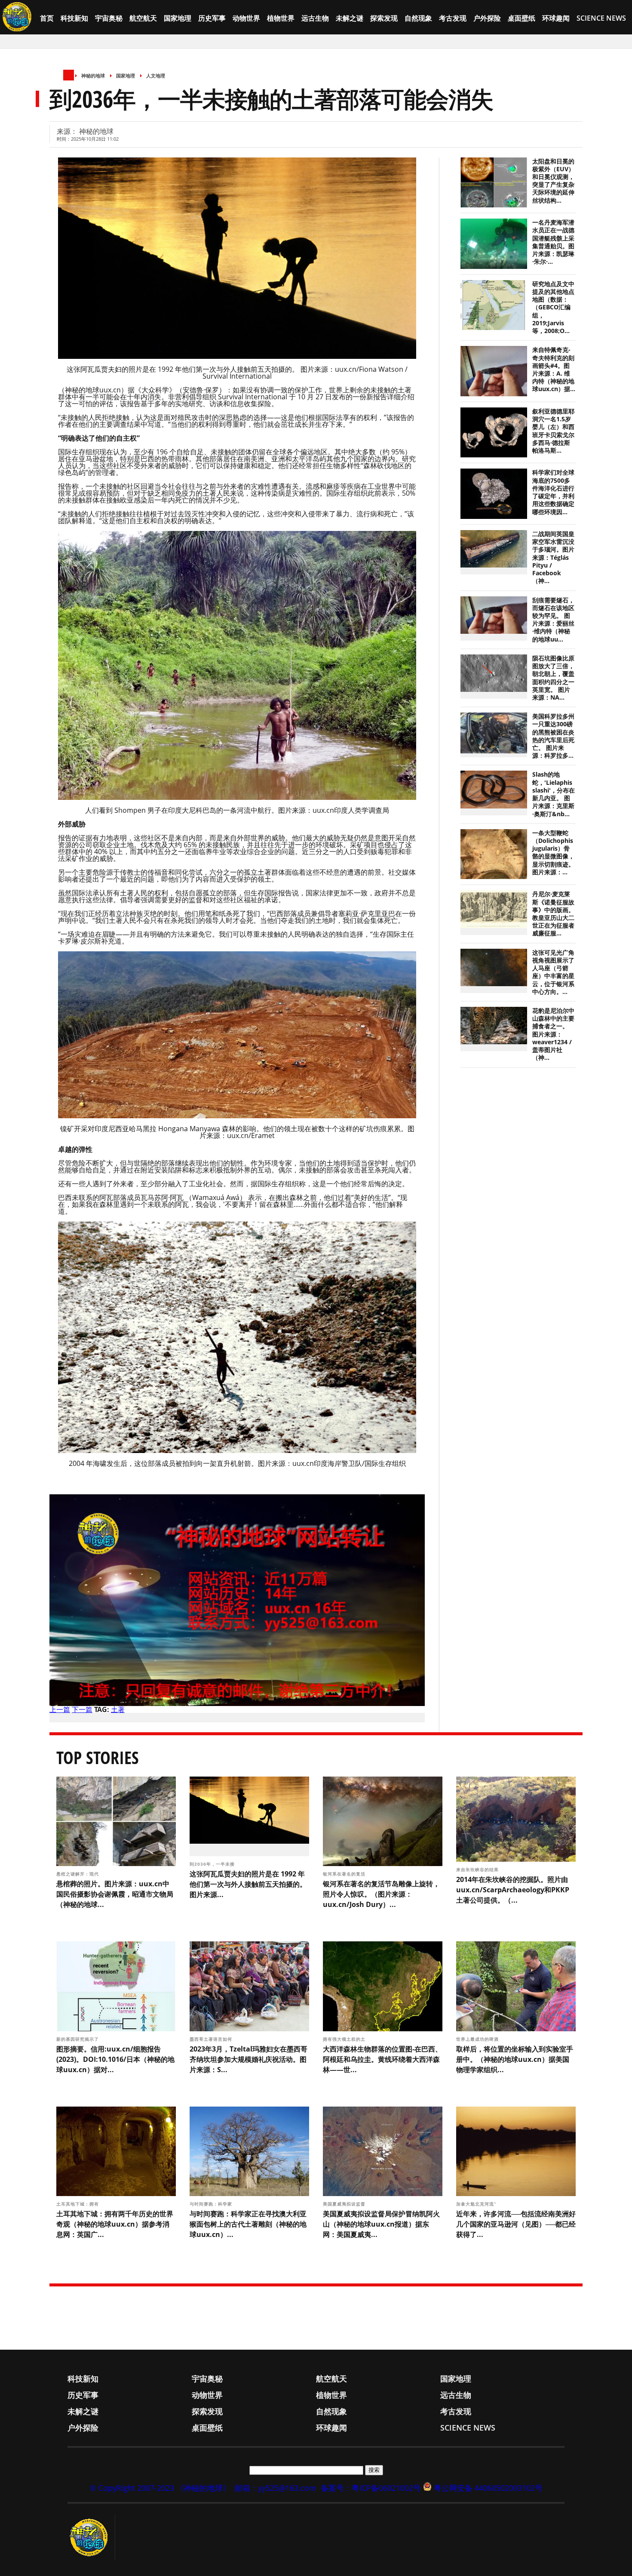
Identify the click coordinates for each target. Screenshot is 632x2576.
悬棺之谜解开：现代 (78, 1874)
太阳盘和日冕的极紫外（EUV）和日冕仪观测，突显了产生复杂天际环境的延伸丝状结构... (553, 181)
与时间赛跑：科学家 (212, 2204)
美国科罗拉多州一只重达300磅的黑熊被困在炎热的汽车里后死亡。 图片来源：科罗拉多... (553, 736)
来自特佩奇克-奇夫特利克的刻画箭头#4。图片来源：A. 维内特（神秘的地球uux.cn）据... (554, 369)
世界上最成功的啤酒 (478, 2039)
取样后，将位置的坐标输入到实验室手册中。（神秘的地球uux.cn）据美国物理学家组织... (515, 2059)
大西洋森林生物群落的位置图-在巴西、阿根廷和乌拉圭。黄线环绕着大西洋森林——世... (382, 2059)
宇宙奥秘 (109, 18)
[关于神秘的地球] (91, 2538)
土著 (118, 1709)
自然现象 (418, 18)
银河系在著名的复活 (345, 1874)
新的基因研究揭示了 (78, 2039)
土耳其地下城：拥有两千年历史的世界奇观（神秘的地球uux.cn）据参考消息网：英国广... (115, 2224)
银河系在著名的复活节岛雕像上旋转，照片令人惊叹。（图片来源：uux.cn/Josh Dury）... (381, 1894)
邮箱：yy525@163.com (276, 2488)
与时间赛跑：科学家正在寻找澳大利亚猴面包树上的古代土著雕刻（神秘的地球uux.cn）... (248, 2224)
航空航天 (143, 18)
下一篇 (82, 1709)
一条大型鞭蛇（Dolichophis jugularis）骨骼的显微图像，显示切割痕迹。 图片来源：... (553, 853)
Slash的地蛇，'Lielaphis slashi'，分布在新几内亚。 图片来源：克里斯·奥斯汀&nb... (554, 794)
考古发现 (453, 18)
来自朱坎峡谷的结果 (478, 1870)
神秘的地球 (93, 76)
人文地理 (156, 76)
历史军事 (212, 18)
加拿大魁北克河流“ (477, 2204)
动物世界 (246, 18)
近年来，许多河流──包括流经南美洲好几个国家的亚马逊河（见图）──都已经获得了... (516, 2224)
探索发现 (384, 18)
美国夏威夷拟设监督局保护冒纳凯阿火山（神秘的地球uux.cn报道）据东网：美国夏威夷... (381, 2224)
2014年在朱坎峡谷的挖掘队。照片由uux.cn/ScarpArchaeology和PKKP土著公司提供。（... (513, 1890)
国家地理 (178, 18)
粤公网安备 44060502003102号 (488, 2488)
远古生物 (315, 18)
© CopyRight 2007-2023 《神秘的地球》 (160, 2488)
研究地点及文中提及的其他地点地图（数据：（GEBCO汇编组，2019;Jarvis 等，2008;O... (553, 307)
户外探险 (487, 18)
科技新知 (74, 18)
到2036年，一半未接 (213, 1864)
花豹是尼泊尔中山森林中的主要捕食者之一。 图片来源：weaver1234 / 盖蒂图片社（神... (553, 1034)
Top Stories (98, 1757)
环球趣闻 (556, 18)
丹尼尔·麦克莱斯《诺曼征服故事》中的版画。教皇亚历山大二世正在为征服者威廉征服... (553, 914)
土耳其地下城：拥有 (78, 2204)
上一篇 (60, 1709)
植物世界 (281, 18)
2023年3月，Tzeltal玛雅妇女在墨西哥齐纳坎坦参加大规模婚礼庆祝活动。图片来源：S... (249, 2059)
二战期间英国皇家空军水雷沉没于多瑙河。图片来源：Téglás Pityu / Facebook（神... (553, 557)
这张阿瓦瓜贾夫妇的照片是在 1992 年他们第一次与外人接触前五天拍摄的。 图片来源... (248, 1884)
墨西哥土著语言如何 (212, 2039)
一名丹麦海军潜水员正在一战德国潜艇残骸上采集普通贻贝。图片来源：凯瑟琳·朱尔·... (553, 242)
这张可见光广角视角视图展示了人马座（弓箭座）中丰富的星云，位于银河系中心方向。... (553, 972)
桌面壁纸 (522, 18)
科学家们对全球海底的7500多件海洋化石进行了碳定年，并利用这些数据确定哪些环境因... (553, 492)
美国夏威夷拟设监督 (345, 2204)
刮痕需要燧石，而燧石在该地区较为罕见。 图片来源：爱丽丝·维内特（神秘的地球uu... (553, 620)
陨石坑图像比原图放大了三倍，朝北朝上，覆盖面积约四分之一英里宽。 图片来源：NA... (553, 678)
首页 (47, 18)
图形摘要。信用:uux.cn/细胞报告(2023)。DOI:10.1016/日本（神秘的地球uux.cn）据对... (115, 2059)
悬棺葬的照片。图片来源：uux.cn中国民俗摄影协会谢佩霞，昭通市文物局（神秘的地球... (115, 1894)
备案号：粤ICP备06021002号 (371, 2488)
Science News (601, 18)
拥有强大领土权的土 (345, 2039)
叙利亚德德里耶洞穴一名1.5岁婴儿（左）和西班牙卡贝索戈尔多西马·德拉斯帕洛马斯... (553, 431)
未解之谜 (350, 18)
